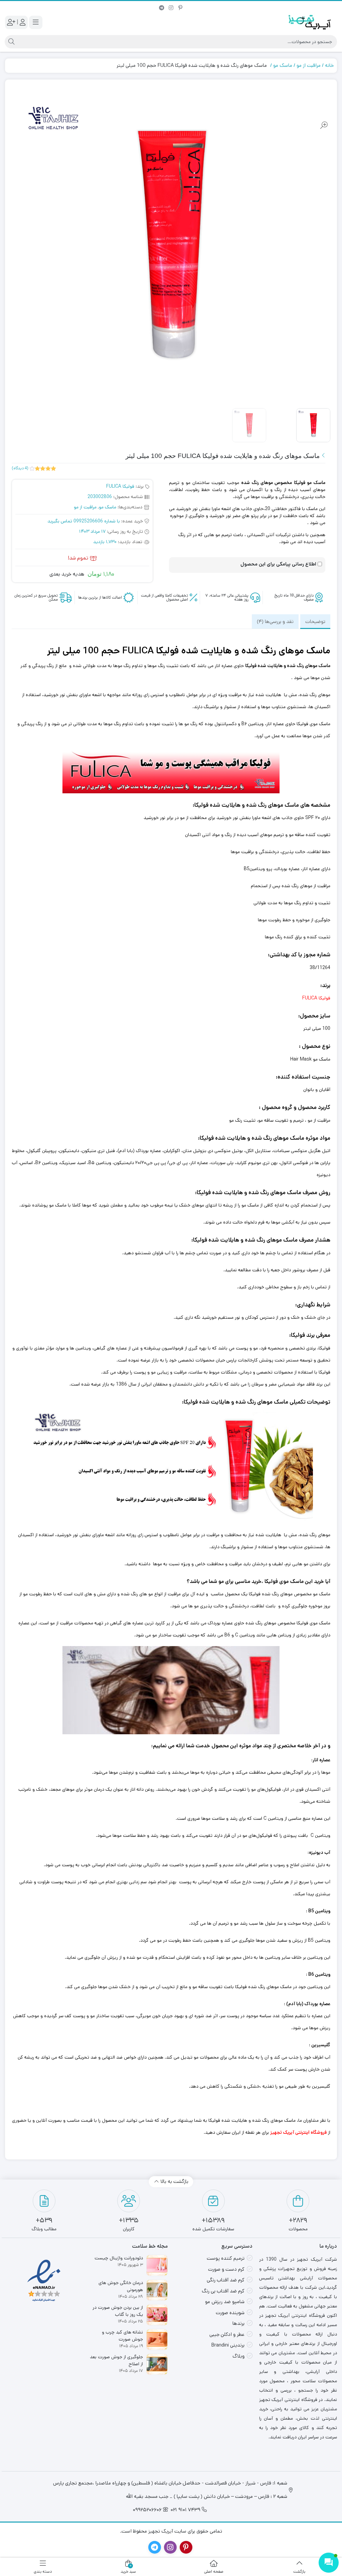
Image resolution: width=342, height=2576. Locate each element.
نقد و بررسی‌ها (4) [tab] (275, 621)
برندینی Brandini (228, 2345)
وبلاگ (238, 2356)
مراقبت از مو (309, 65)
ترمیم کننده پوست (226, 2258)
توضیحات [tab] (315, 621)
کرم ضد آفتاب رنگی (226, 2280)
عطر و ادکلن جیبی (227, 2334)
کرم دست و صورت (226, 2269)
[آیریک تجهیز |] (310, 22)
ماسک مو (283, 65)
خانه (329, 65)
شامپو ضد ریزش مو (225, 2302)
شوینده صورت (230, 2313)
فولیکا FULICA (120, 486)
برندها (238, 2323)
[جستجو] (11, 42)
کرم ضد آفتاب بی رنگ (223, 2291)
